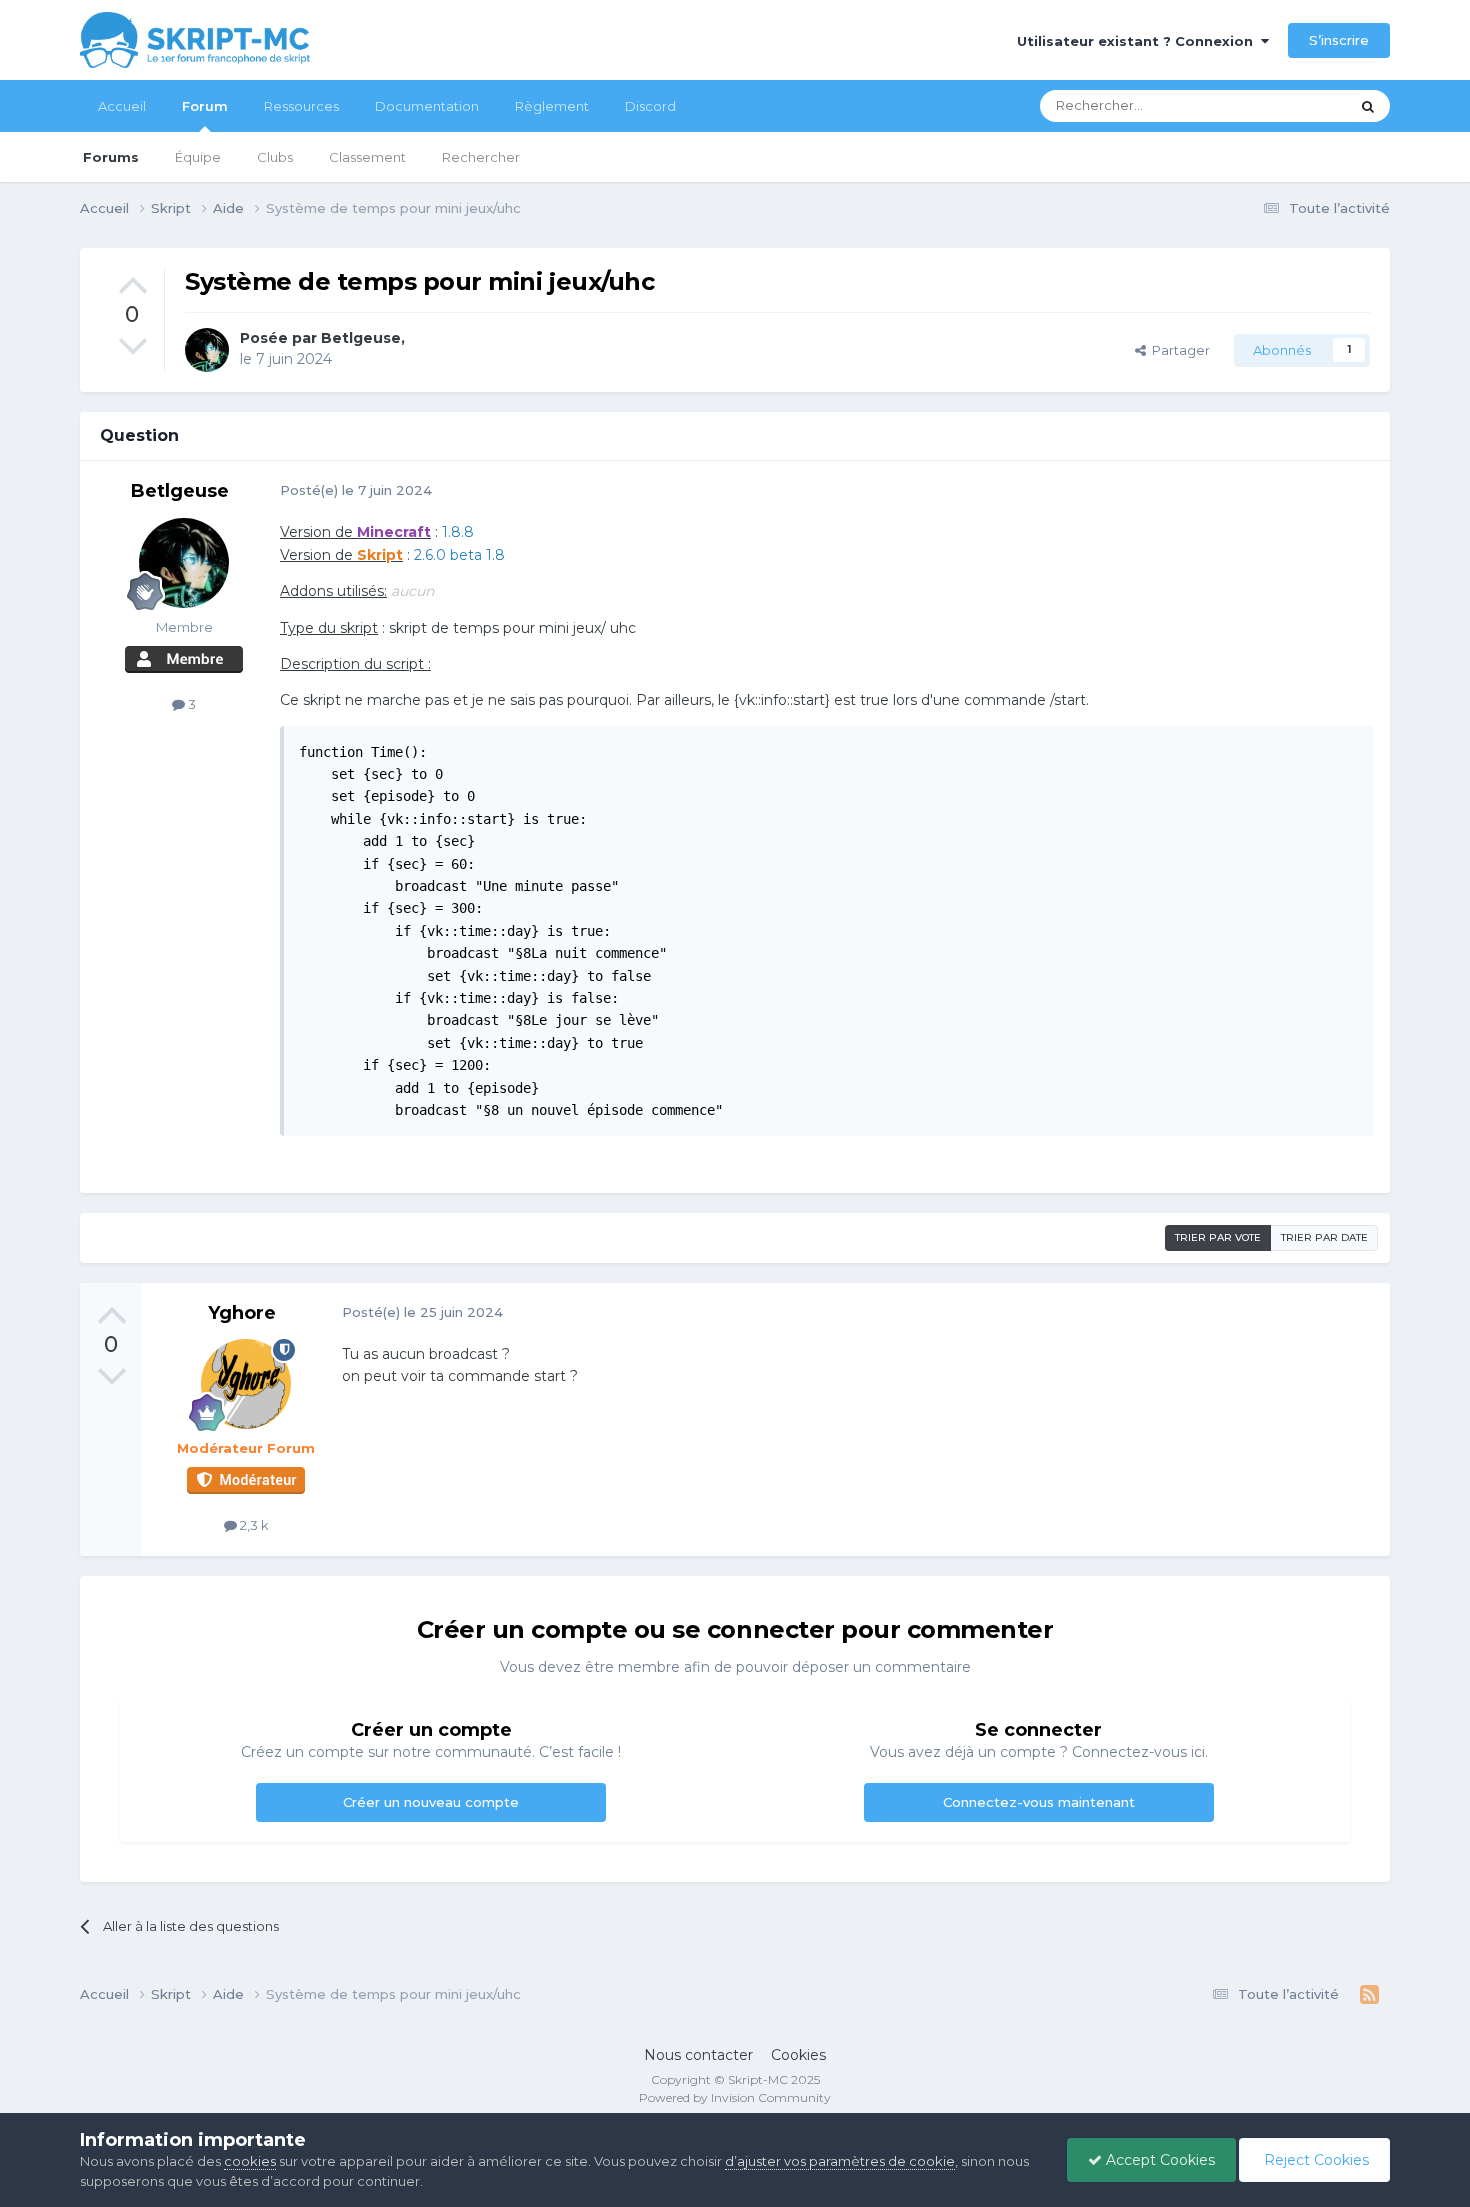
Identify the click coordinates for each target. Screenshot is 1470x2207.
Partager (1178, 350)
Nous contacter (698, 2055)
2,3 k (253, 1525)
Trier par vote (1218, 1237)
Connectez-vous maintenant (1039, 1802)
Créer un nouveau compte (431, 1802)
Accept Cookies (1158, 2160)
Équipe (198, 157)
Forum (205, 106)
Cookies (798, 2055)
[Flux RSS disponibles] (1369, 1995)
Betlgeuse (361, 338)
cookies (250, 2161)
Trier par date (1324, 1237)
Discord (650, 106)
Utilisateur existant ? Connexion (1139, 41)
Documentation (427, 106)
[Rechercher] (1368, 106)
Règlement (552, 106)
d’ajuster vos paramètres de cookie (840, 2161)
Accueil (122, 106)
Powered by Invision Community (735, 2097)
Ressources (301, 106)
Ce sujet (1296, 105)
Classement (367, 157)
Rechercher (481, 157)
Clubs (275, 157)
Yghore (242, 1313)
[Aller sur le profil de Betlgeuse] (207, 350)
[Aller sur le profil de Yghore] (246, 1384)
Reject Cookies (1314, 2160)
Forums (111, 157)
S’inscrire (1339, 40)
